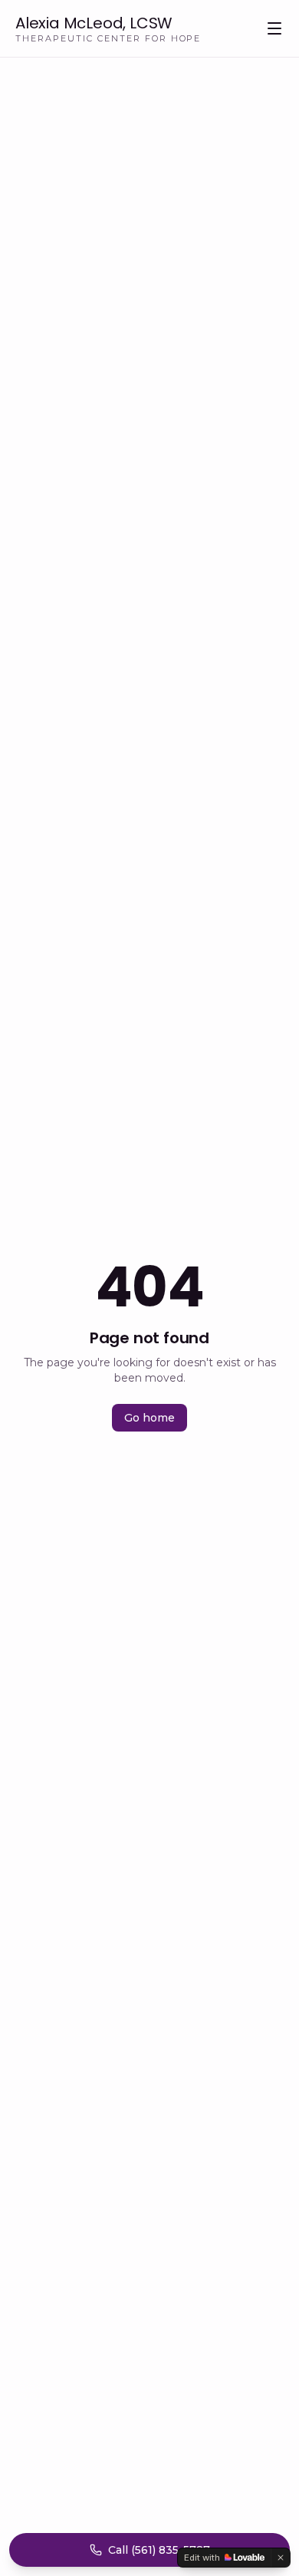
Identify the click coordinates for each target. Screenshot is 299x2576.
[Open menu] (274, 28)
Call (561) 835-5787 (159, 2550)
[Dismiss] (281, 2558)
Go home (149, 1418)
